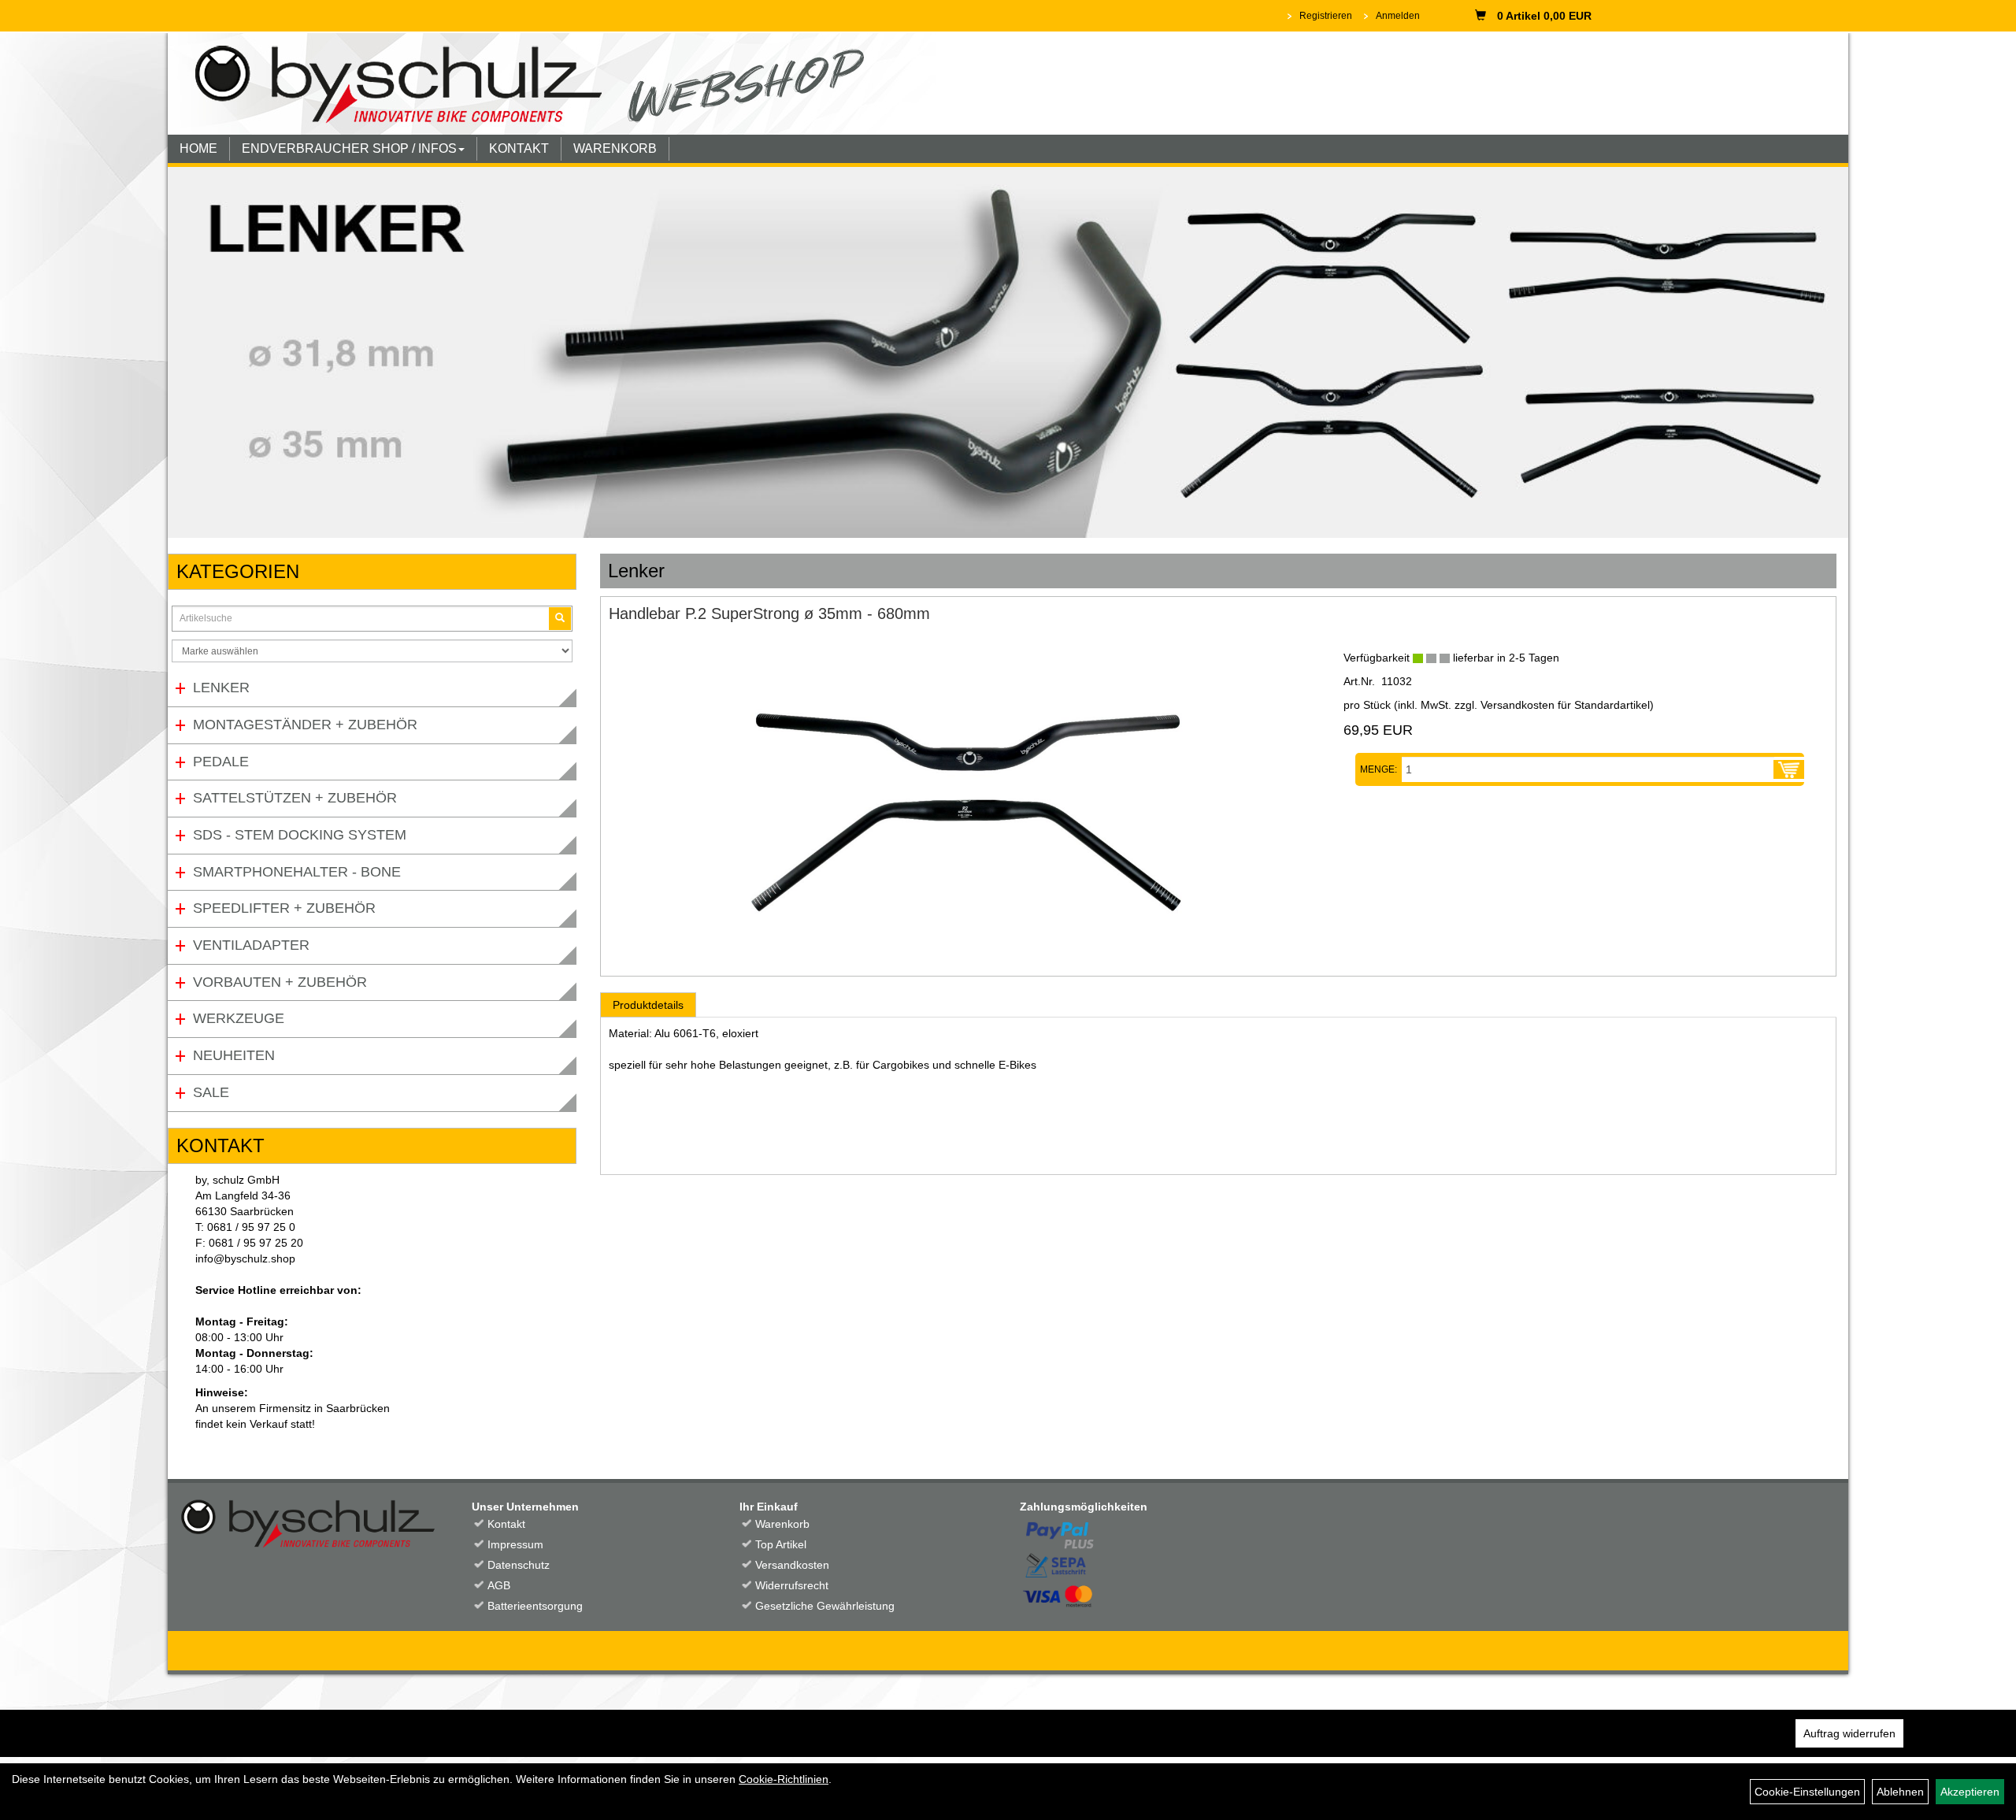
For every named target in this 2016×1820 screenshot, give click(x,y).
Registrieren (1326, 16)
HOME (198, 148)
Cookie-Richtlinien (784, 1779)
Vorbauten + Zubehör (280, 982)
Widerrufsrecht (792, 1585)
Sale (211, 1092)
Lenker (221, 688)
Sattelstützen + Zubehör (295, 798)
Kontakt (506, 1524)
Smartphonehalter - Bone (297, 872)
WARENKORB (615, 148)
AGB (499, 1585)
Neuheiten (234, 1055)
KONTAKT (519, 148)
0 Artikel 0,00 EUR (1544, 16)
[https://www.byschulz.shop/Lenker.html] (1008, 352)
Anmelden (1398, 16)
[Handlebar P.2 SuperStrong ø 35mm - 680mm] (964, 799)
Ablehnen (1900, 1792)
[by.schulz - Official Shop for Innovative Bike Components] (552, 83)
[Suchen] (560, 619)
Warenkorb (782, 1524)
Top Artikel (781, 1544)
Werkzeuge (239, 1018)
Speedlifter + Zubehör (284, 908)
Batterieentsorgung (535, 1606)
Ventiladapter (251, 945)
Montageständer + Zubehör (305, 725)
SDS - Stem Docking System (300, 835)
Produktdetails (648, 1005)
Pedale (221, 762)
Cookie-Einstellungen (1807, 1792)
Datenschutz (519, 1565)
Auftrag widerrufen (1849, 1733)
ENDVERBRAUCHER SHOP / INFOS (349, 148)
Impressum (515, 1544)
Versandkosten (792, 1565)
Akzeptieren (1970, 1792)
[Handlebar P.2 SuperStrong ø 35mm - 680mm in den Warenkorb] (1789, 769)
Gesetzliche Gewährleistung (825, 1606)
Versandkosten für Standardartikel (1565, 705)
